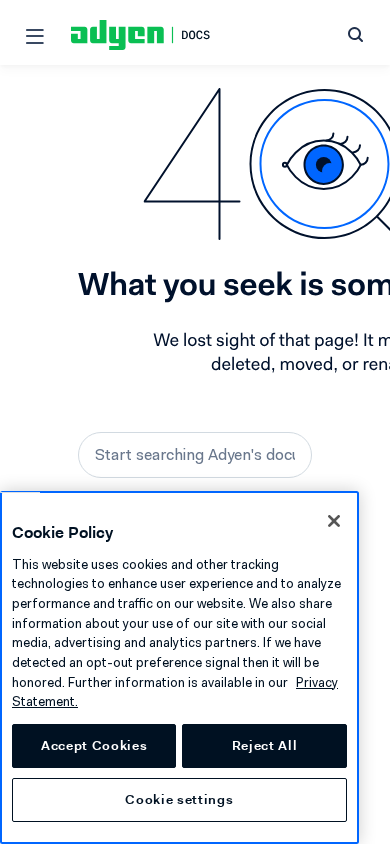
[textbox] (195, 455)
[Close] (334, 521)
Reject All (265, 745)
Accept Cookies (94, 745)
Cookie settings (179, 799)
